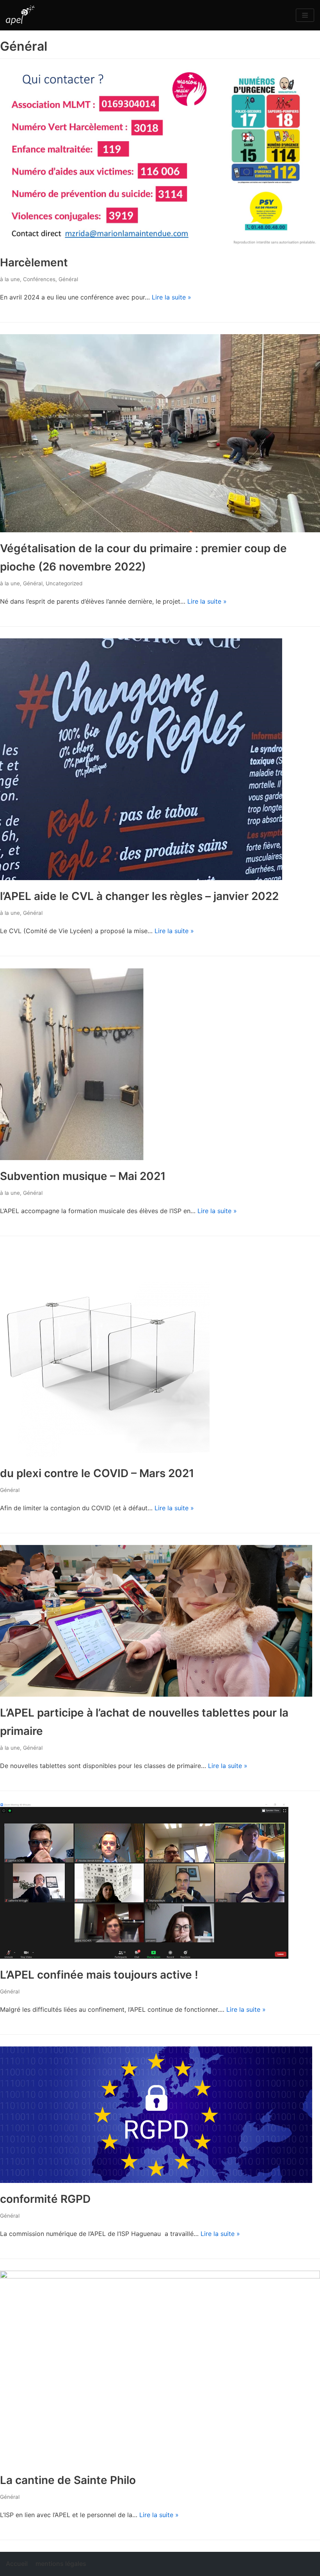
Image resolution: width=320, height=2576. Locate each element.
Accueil (17, 2564)
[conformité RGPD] (156, 2181)
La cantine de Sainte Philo (68, 2480)
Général (68, 279)
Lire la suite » (172, 297)
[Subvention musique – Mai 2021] (72, 1158)
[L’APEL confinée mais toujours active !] (144, 1956)
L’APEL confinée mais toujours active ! (99, 1975)
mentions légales (61, 2564)
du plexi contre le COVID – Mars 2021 (97, 1473)
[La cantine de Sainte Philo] (160, 2276)
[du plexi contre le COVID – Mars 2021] (105, 1455)
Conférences (39, 279)
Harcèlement (34, 262)
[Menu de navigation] (305, 15)
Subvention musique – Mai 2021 (83, 1176)
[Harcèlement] (160, 244)
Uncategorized (64, 583)
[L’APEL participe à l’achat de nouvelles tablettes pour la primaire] (156, 1694)
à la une (10, 279)
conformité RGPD (45, 2199)
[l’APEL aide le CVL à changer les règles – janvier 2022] (141, 878)
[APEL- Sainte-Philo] (20, 15)
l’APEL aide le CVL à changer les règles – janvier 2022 (139, 896)
